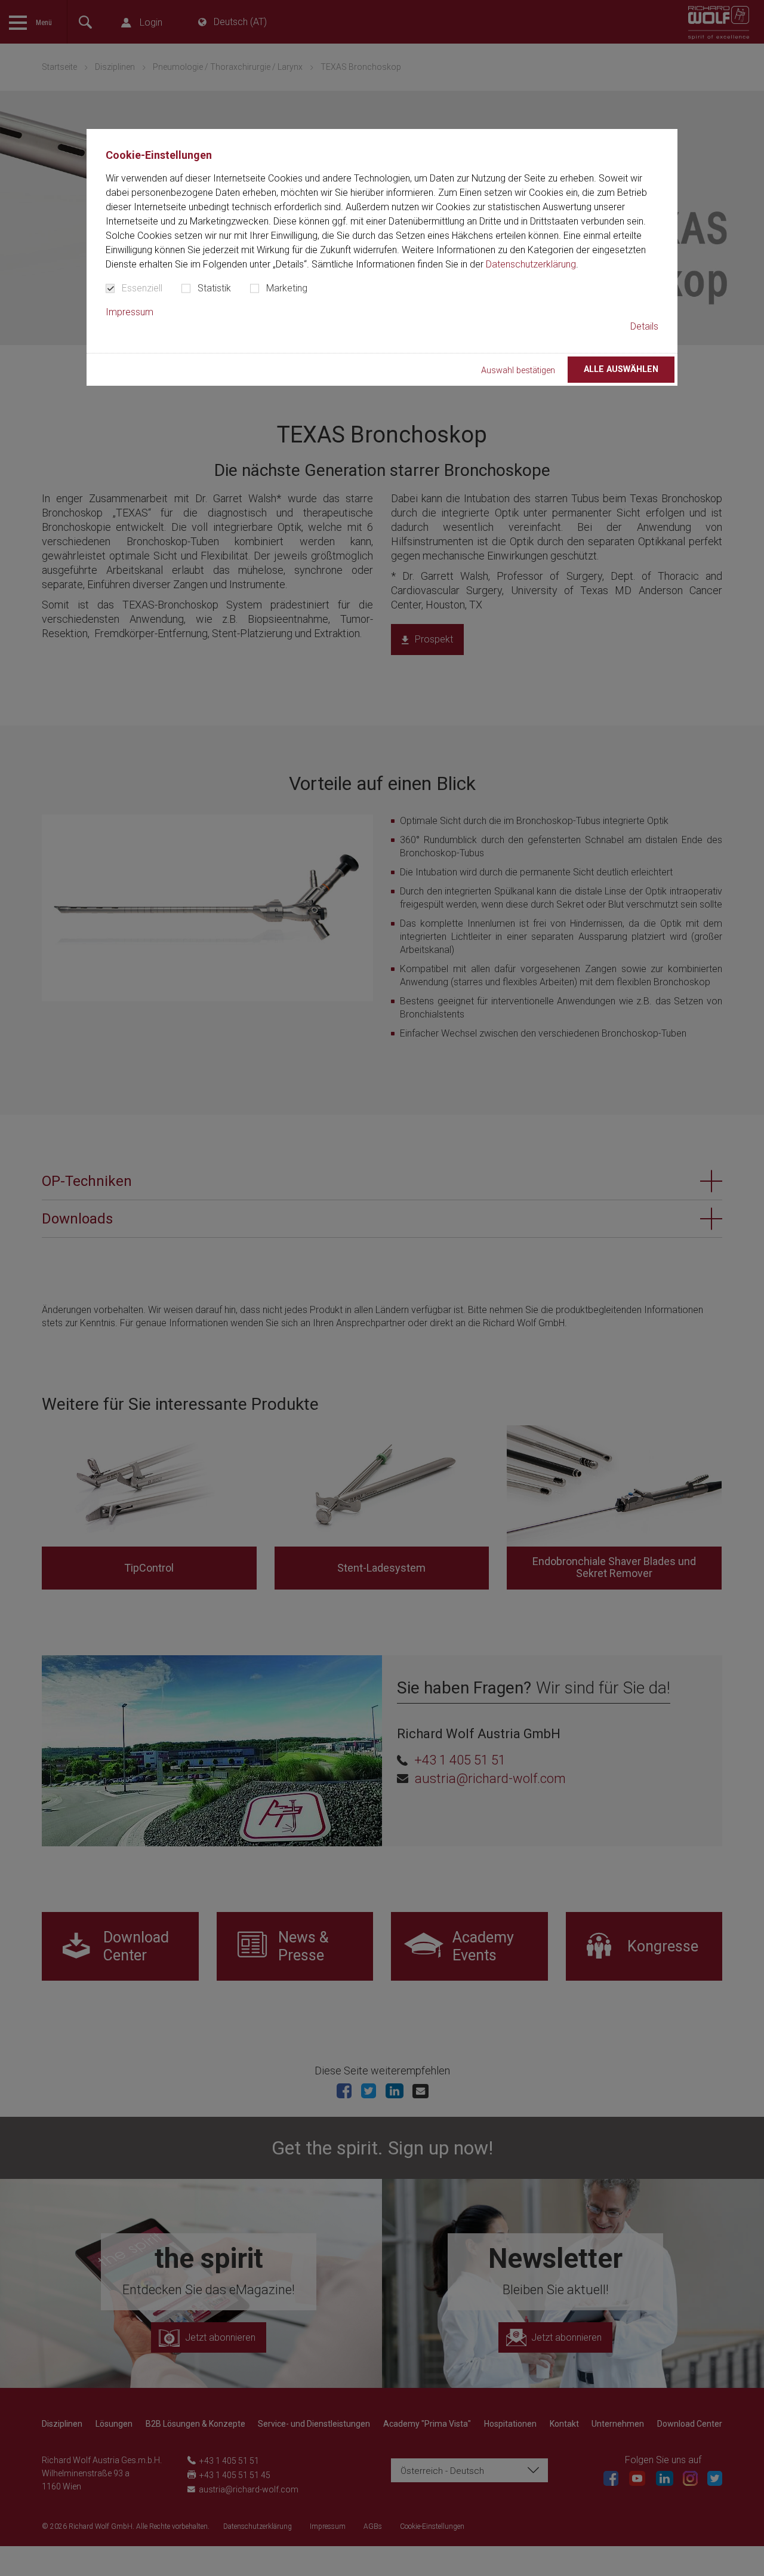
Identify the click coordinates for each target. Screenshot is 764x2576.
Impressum (130, 312)
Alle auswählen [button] (621, 369)
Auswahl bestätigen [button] (518, 371)
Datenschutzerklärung (531, 264)
